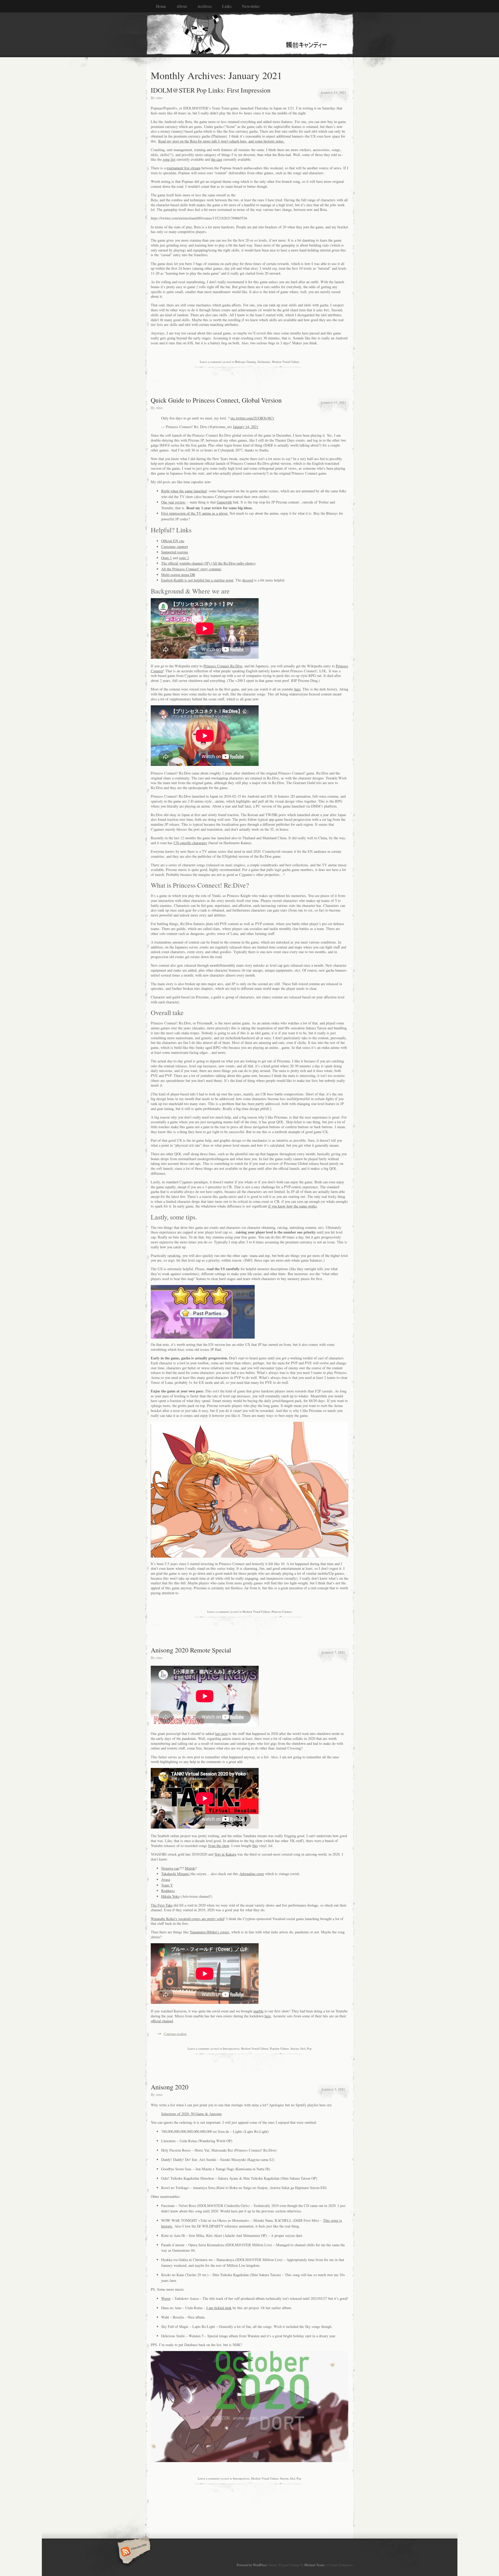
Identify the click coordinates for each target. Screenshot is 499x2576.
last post (221, 1734)
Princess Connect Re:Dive (223, 666)
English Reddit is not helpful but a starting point (197, 580)
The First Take (162, 1905)
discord (248, 580)
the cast (217, 159)
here (297, 689)
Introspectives (231, 2048)
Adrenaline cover (252, 1874)
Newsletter (251, 6)
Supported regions (175, 552)
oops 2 (184, 558)
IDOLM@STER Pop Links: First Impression (211, 90)
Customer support (175, 547)
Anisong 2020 (170, 2087)
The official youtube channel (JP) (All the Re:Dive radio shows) (208, 563)
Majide (190, 1868)
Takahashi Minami (175, 1874)
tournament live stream (183, 168)
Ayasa (166, 1879)
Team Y (167, 1885)
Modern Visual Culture (286, 362)
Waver (166, 2298)
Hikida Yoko (170, 1896)
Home (161, 6)
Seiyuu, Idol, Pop (301, 2048)
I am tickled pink (219, 2308)
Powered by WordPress (252, 2565)
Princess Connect (282, 1612)
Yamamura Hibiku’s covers (209, 1932)
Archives (205, 6)
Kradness (168, 1891)
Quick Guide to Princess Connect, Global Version (216, 400)
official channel (162, 2021)
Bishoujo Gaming (245, 362)
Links (227, 6)
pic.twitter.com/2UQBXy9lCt (252, 418)
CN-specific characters (190, 843)
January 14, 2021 (246, 427)
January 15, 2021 (333, 402)
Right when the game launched (184, 491)
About (182, 6)
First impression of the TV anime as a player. (195, 513)
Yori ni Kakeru (225, 1854)
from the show (219, 1846)
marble (258, 2011)
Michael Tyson (314, 2565)
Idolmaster (264, 362)
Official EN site (173, 541)
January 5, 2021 (333, 2089)
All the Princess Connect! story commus (191, 569)
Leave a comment (211, 362)
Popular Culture (280, 2048)
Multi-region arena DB (178, 575)
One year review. (173, 502)
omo (159, 98)
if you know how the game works (293, 1206)
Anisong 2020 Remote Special (191, 1650)
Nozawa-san (170, 1868)
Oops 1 (166, 558)
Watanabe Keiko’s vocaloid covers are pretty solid (187, 1919)
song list (169, 159)
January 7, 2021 (333, 1652)
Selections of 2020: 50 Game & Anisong (191, 2114)
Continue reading (175, 2034)
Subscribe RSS (133, 2552)
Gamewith (224, 502)
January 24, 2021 (333, 92)
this (255, 1846)
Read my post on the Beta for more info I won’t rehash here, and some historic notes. (221, 141)
